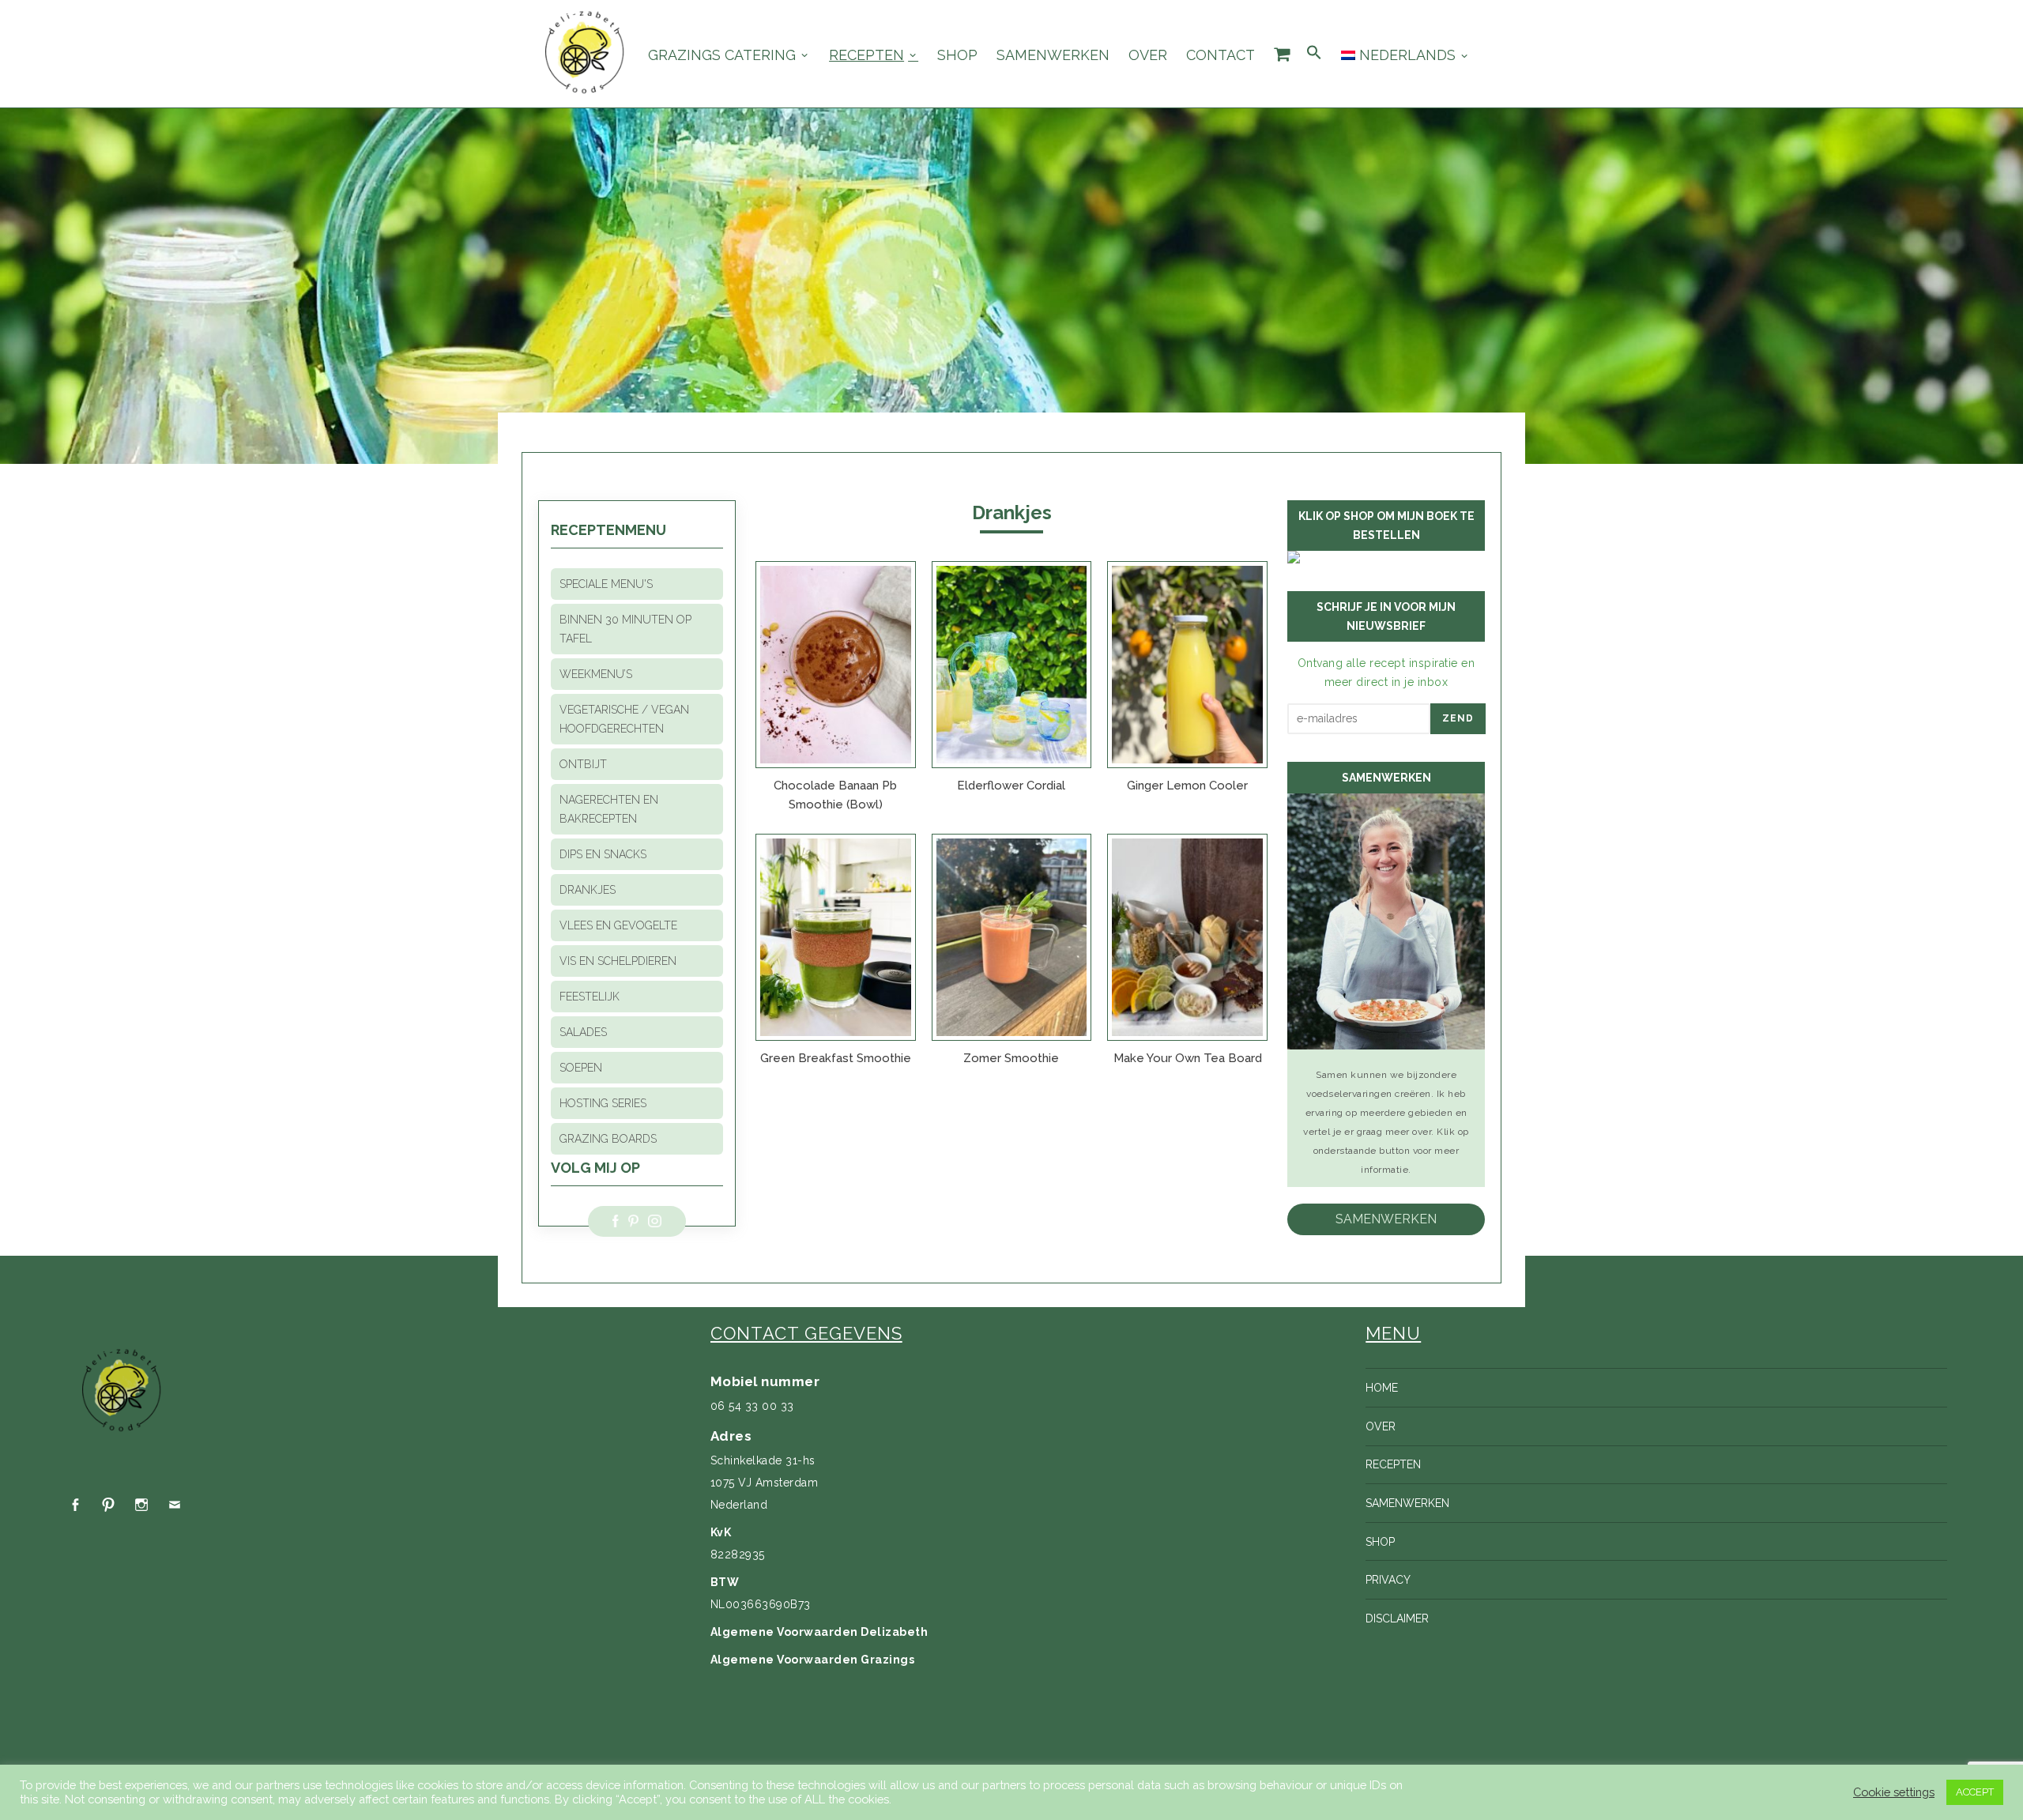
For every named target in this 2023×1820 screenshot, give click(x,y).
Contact (1221, 55)
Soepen (581, 1068)
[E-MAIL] (175, 1505)
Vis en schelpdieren (618, 961)
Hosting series (603, 1103)
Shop (957, 55)
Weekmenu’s (596, 674)
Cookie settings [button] (1894, 1792)
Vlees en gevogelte (618, 925)
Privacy (1388, 1580)
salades (583, 1032)
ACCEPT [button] (1975, 1792)
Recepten (866, 55)
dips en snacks (603, 854)
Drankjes (588, 890)
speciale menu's (606, 584)
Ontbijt (583, 764)
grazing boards (608, 1139)
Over (1148, 55)
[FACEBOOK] (75, 1505)
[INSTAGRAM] (141, 1505)
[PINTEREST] (108, 1505)
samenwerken (1386, 1219)
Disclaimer (1397, 1618)
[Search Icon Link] (1314, 53)
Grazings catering (722, 55)
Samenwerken (1053, 55)
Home (1382, 1388)
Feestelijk (590, 997)
